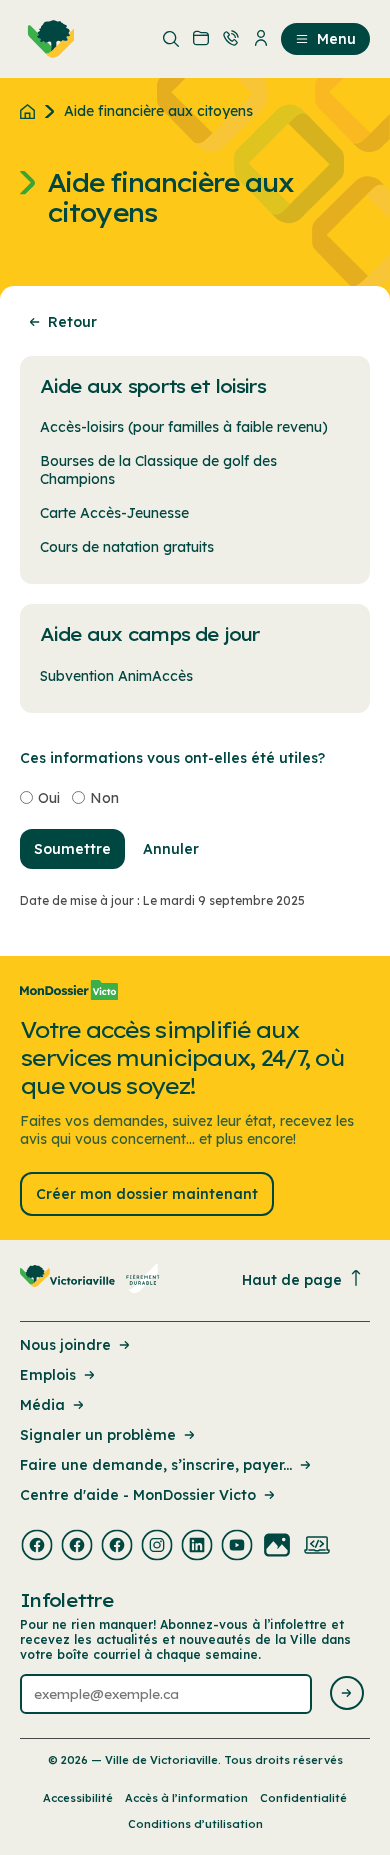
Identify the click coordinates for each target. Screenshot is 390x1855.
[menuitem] (47, 39)
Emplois (48, 1375)
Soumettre (72, 849)
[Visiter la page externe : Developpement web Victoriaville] (317, 1547)
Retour (72, 322)
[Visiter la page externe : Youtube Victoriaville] (237, 1547)
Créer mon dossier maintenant (147, 1194)
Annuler (171, 849)
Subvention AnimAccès (116, 676)
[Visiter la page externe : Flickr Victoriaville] (277, 1547)
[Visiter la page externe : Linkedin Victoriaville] (197, 1547)
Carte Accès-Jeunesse (114, 513)
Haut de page (292, 1280)
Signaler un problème (98, 1435)
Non (104, 798)
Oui (49, 798)
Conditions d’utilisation (195, 1824)
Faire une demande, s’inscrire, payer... (156, 1465)
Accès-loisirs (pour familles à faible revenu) (184, 427)
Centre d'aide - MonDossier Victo (138, 1495)
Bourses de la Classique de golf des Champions (158, 470)
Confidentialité (303, 1798)
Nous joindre (65, 1345)
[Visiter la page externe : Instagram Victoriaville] (157, 1547)
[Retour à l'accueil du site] (32, 111)
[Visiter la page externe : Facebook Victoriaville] (37, 1547)
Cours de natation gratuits (127, 547)
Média (42, 1405)
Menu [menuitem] (336, 39)
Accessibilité (78, 1798)
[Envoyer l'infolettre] (347, 1694)
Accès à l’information (186, 1798)
